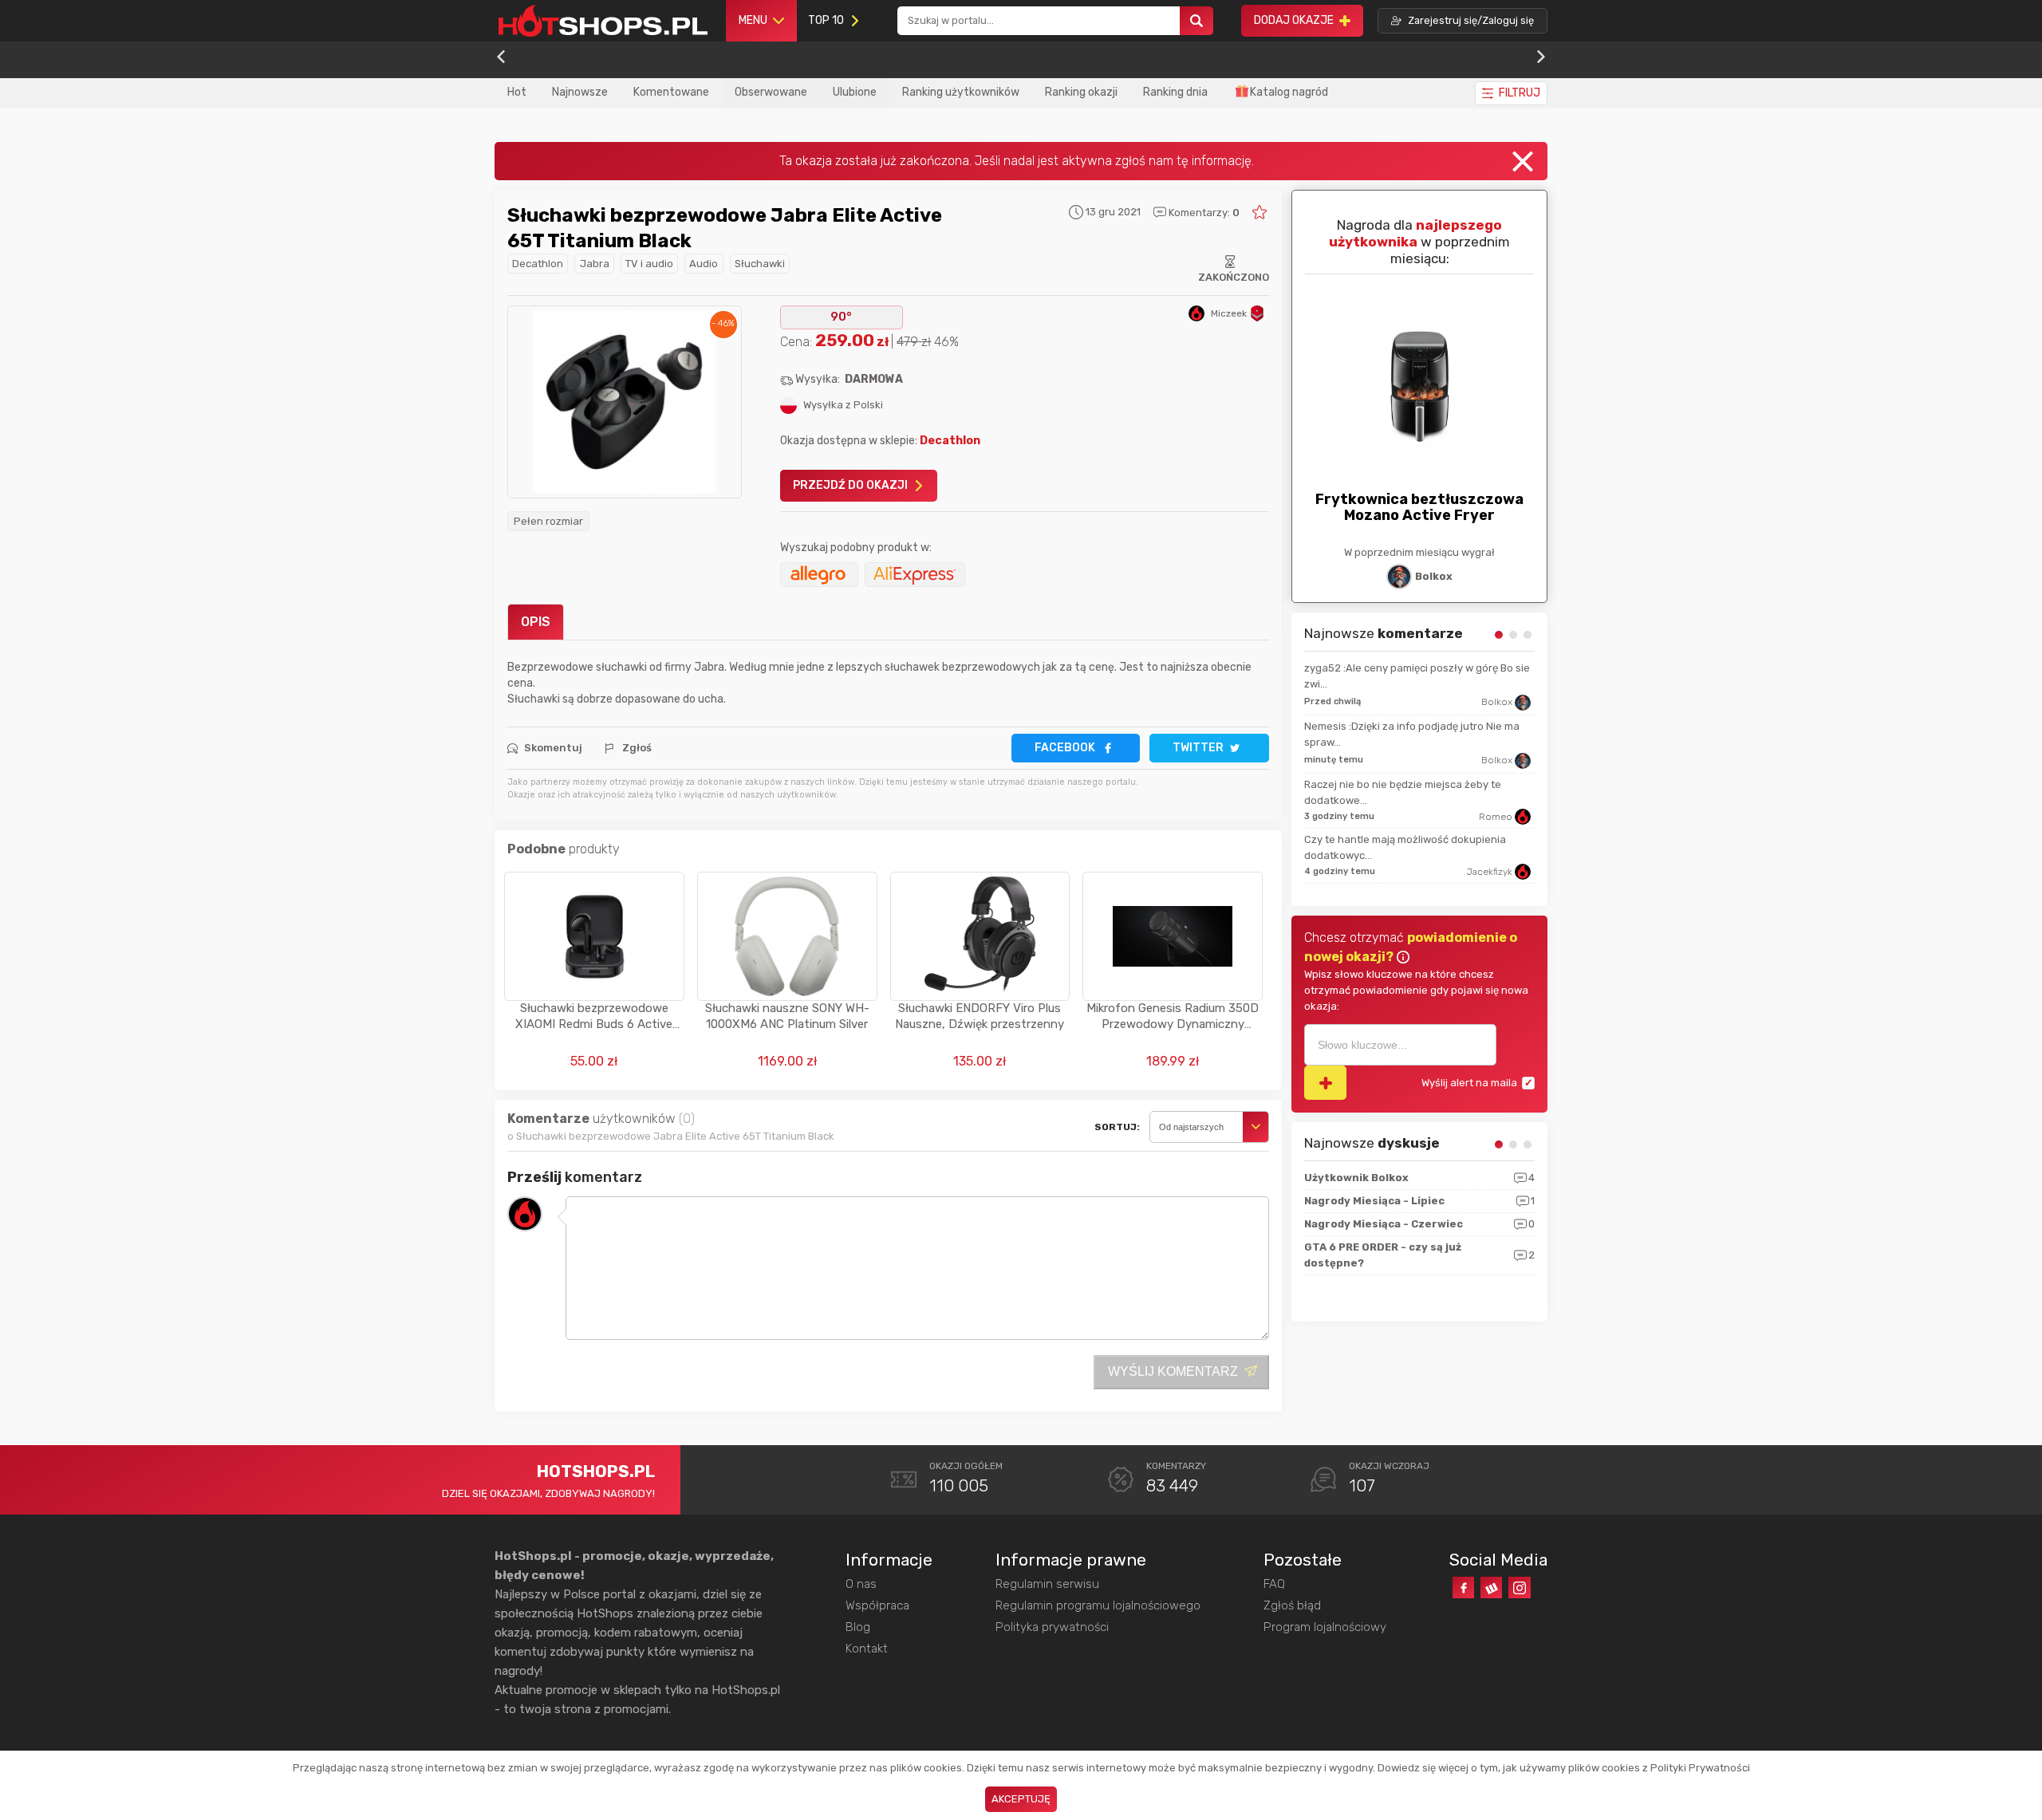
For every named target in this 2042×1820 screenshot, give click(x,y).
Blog (858, 1627)
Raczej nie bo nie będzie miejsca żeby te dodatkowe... (1403, 792)
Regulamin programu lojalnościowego (1098, 1605)
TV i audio (649, 264)
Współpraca (877, 1605)
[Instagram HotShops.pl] (1519, 1588)
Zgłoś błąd (1292, 1605)
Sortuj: (1117, 1127)
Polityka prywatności (1052, 1627)
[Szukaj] (1196, 21)
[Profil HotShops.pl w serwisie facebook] (1463, 1588)
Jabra (595, 264)
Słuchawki (760, 264)
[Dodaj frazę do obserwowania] (1325, 1083)
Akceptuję (1021, 1799)
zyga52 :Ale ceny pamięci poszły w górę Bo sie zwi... (1417, 676)
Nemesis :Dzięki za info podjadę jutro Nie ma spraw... (1412, 734)
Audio (704, 264)
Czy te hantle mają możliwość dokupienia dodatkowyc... (1405, 847)
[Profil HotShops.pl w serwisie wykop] (1491, 1588)
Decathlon (538, 264)
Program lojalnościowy (1325, 1627)
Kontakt (867, 1649)
